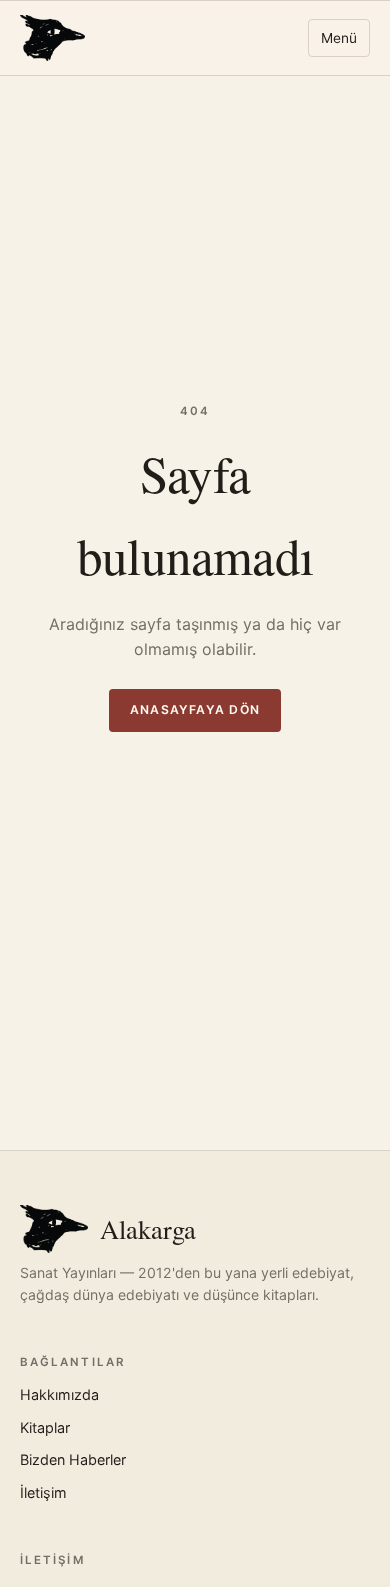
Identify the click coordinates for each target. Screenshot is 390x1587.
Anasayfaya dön (195, 709)
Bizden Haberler (73, 1459)
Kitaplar (45, 1427)
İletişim (43, 1492)
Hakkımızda (59, 1394)
